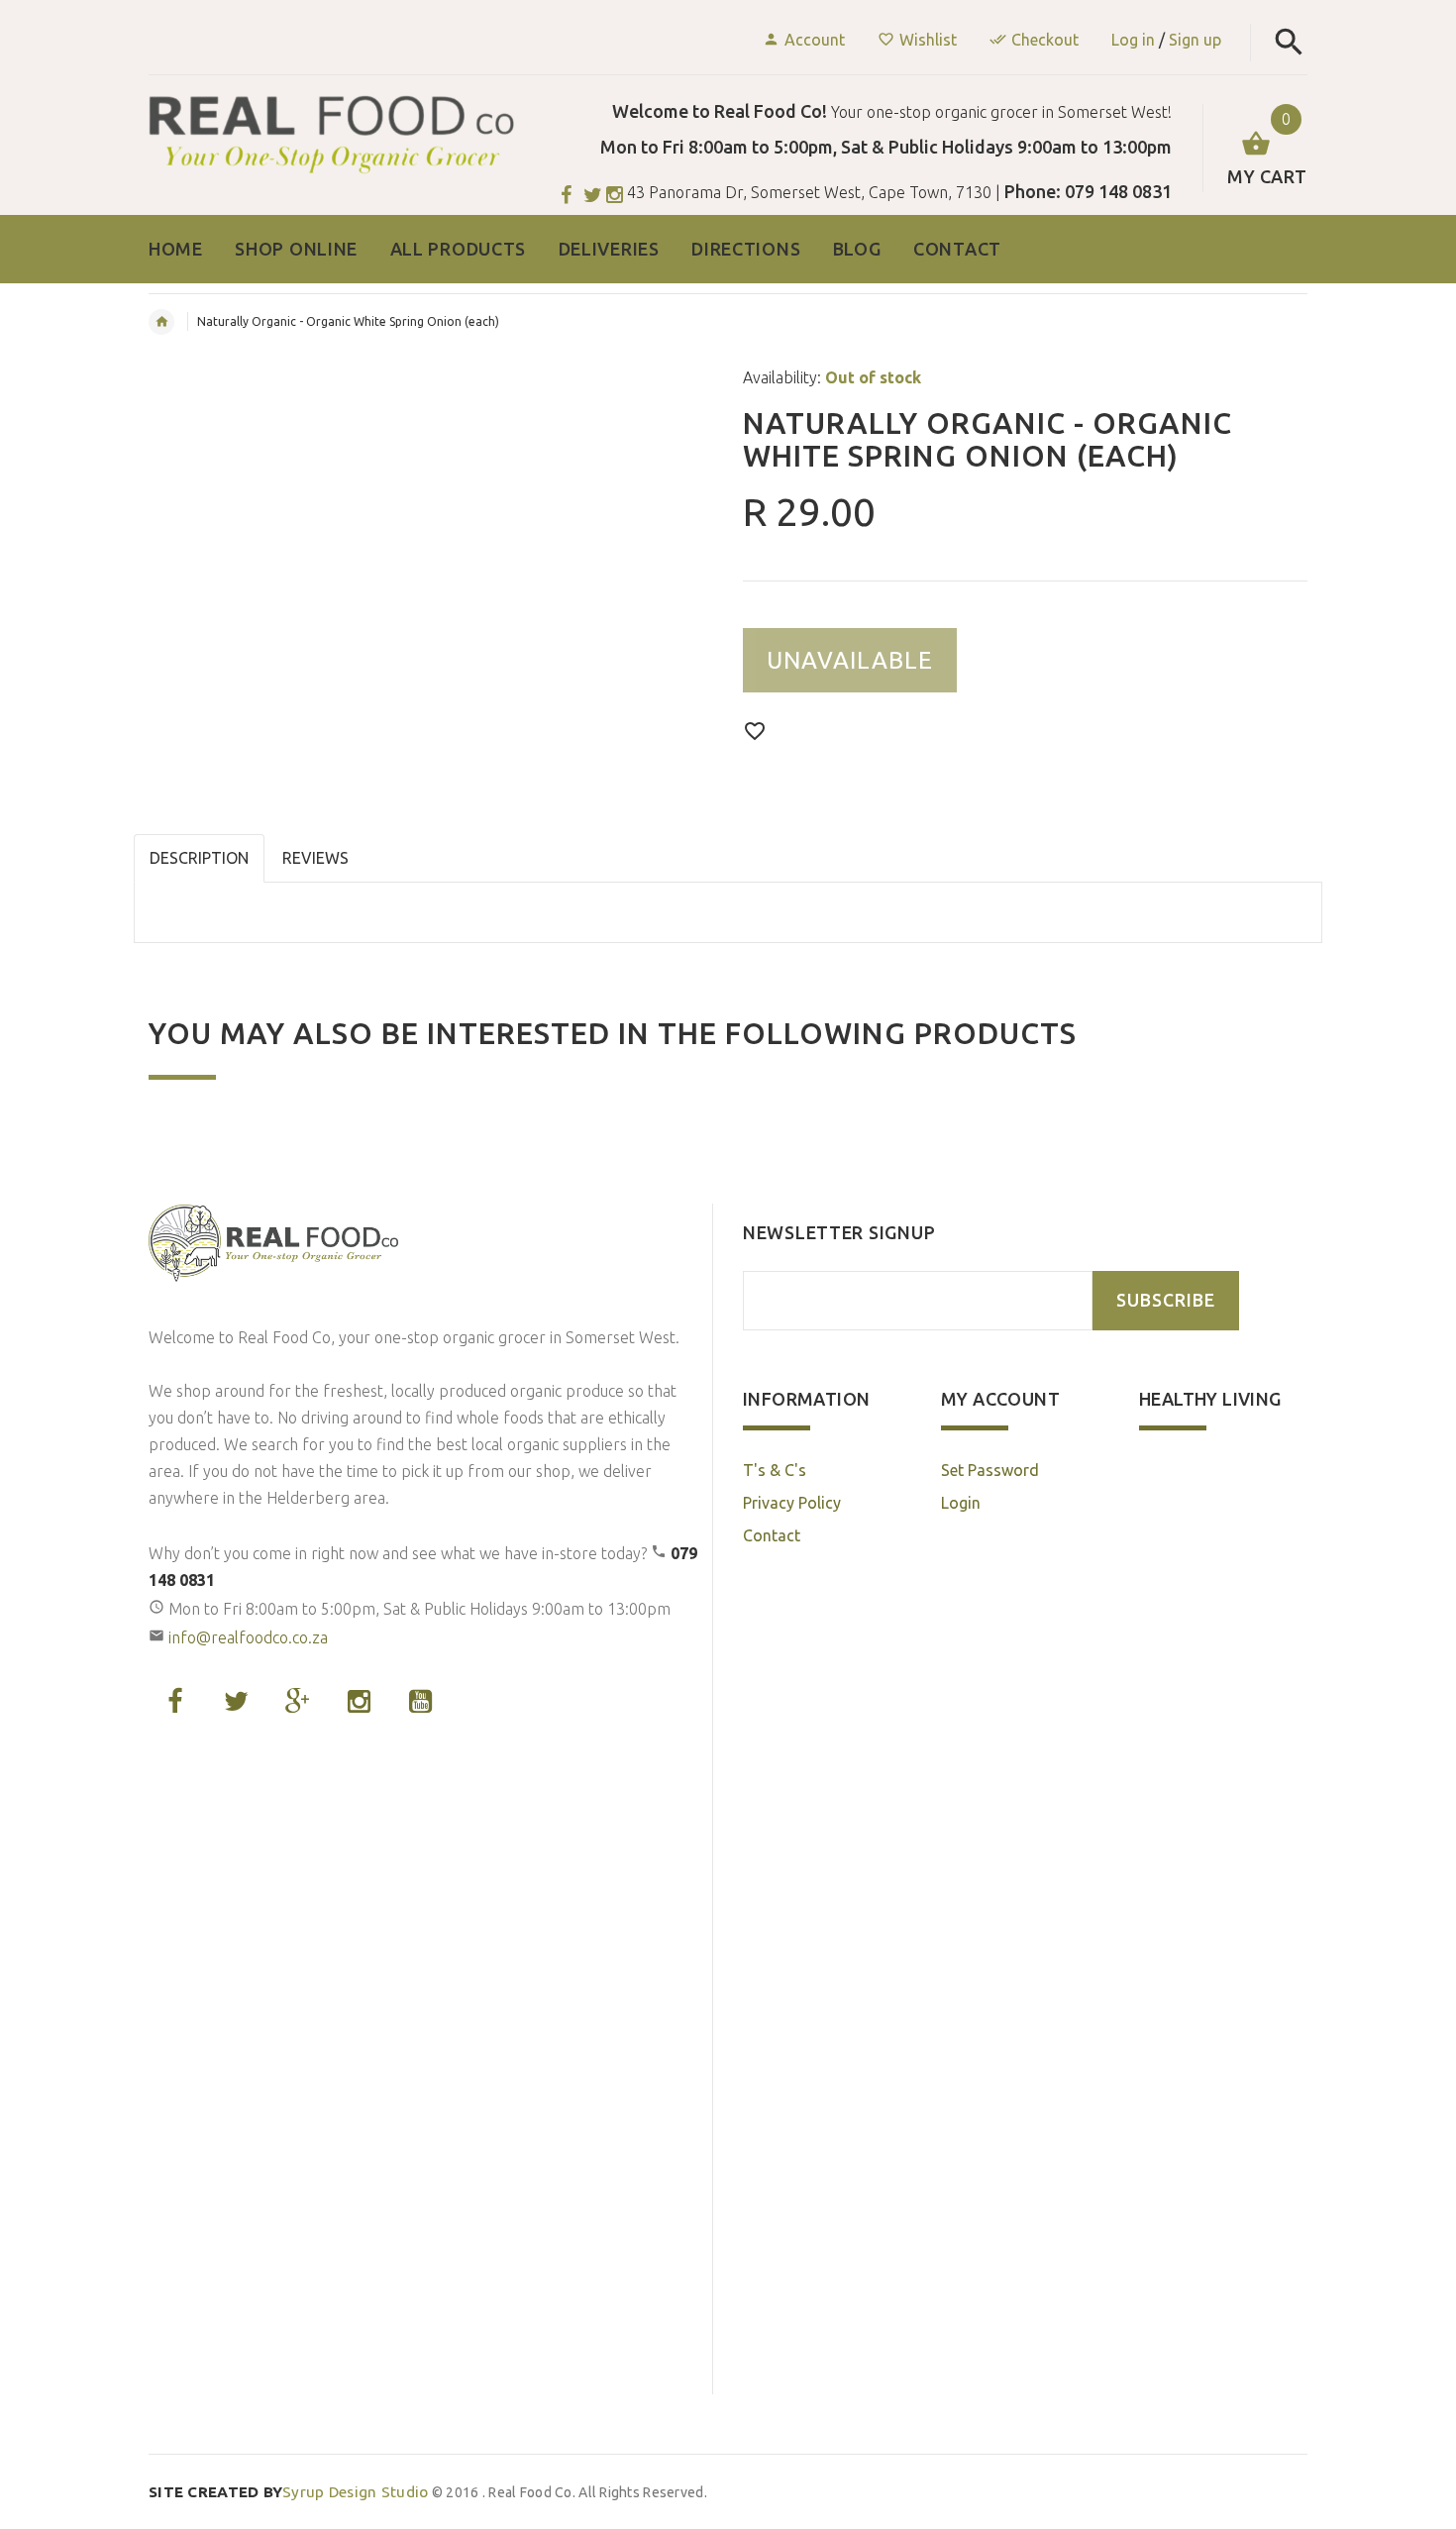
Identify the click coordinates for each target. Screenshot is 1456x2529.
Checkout (1045, 40)
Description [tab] (199, 858)
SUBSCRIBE (1166, 1300)
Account (815, 40)
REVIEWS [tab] (315, 858)
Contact (772, 1535)
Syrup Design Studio (289, 2492)
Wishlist (928, 40)
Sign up (1195, 40)
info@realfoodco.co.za (248, 1637)
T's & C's (775, 1470)
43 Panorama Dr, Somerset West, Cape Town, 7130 (809, 192)
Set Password (990, 1470)
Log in (1133, 40)
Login (961, 1503)
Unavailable (850, 660)
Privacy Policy (792, 1503)
